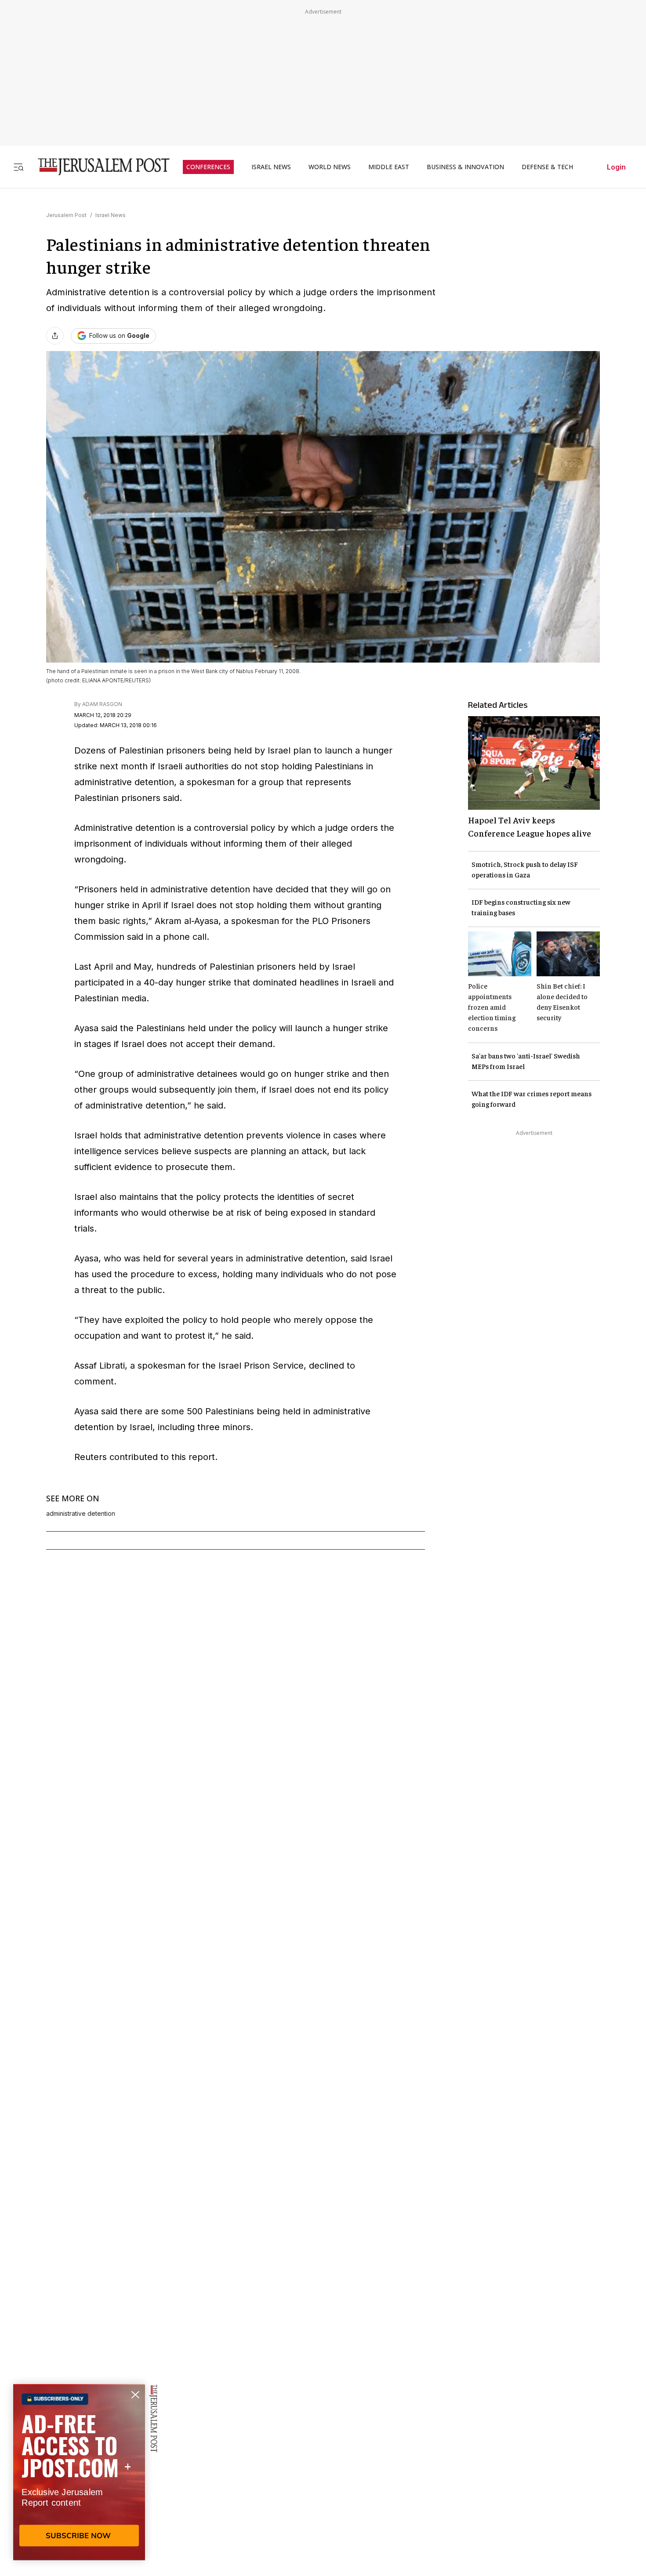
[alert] (79, 2475)
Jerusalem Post (66, 215)
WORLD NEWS (330, 167)
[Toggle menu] (18, 167)
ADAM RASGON (102, 704)
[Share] (55, 336)
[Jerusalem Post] (98, 167)
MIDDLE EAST (389, 167)
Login (616, 167)
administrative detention (81, 1514)
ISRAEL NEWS (271, 167)
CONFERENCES (208, 167)
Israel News (111, 215)
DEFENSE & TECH (547, 167)
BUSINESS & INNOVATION (465, 167)
